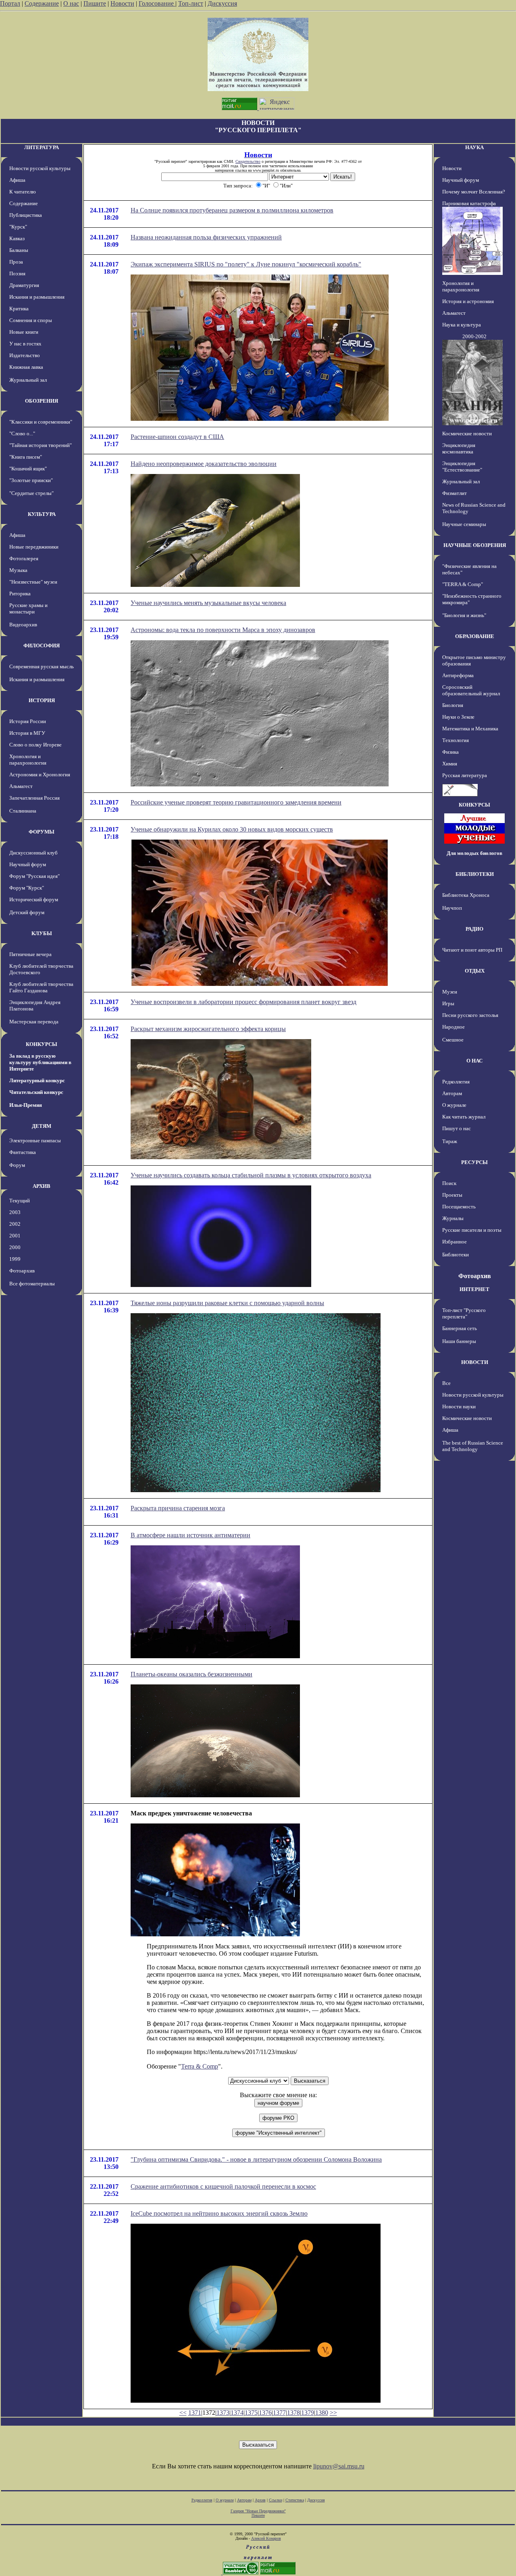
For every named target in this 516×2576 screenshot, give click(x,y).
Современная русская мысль (42, 666)
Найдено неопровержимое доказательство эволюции (204, 464)
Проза (16, 262)
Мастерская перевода (34, 1022)
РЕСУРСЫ (474, 1162)
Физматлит (455, 493)
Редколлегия (456, 1082)
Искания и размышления (37, 297)
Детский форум (27, 912)
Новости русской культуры (40, 168)
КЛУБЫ (42, 933)
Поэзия (17, 273)
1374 (237, 2413)
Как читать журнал (464, 1117)
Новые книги (24, 332)
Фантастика (23, 1152)
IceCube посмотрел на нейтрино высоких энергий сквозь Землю (219, 2213)
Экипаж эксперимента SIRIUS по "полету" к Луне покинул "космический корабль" (246, 264)
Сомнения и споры (31, 320)
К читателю (23, 192)
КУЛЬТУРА (42, 514)
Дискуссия (222, 3)
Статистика (295, 2500)
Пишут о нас (457, 1128)
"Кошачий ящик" (28, 469)
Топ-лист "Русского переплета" (464, 1313)
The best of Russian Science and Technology (473, 1446)
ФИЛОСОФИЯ (42, 646)
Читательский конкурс (36, 1092)
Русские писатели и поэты (472, 1230)
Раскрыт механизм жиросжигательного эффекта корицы (208, 1029)
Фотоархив (22, 1271)
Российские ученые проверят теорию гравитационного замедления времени (236, 802)
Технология (456, 740)
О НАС (474, 1061)
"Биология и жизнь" (464, 615)
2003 (15, 1212)
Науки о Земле (458, 717)
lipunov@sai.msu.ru (339, 2466)
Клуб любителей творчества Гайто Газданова (41, 987)
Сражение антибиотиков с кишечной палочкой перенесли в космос (223, 2186)
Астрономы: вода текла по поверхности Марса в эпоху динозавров (223, 630)
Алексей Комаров (266, 2538)
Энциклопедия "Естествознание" (462, 467)
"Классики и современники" (41, 422)
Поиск (449, 1183)
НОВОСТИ (475, 1362)
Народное (454, 1027)
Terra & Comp (200, 2066)
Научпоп (452, 908)
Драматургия (24, 285)
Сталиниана (23, 811)
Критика (19, 309)
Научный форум (28, 864)
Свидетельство (248, 161)
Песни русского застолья (470, 1015)
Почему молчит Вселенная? (474, 192)
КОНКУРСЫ (42, 1044)
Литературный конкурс (37, 1080)
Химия (450, 764)
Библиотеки (456, 1255)
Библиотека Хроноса (466, 895)
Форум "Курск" (27, 888)
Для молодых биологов (474, 853)
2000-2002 (474, 336)
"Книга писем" (26, 457)
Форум (17, 1165)
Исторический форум (34, 899)
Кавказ (17, 238)
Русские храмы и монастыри (28, 608)
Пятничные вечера (30, 954)
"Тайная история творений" (41, 445)
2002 (15, 1224)
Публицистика (26, 215)
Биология (453, 705)
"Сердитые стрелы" (31, 493)
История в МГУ (27, 733)
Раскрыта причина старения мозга (178, 1508)
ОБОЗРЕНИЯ (42, 401)
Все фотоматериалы (32, 1284)
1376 (265, 2413)
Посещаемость (459, 1207)
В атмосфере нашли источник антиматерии (190, 1535)
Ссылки (276, 2500)
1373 (223, 2413)
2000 (15, 1247)
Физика (450, 752)
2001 (15, 1236)
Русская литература (465, 775)
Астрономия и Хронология (40, 774)
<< (183, 2413)
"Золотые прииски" (31, 480)
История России (28, 721)
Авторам (452, 1093)
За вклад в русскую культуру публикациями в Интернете (40, 1062)
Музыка (18, 570)
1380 (322, 2413)
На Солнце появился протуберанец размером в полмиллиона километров (232, 210)
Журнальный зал (28, 380)
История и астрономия (468, 301)
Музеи (450, 992)
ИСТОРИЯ (42, 700)
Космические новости (467, 433)
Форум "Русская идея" (34, 876)
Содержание (42, 3)
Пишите (95, 3)
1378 (293, 2413)
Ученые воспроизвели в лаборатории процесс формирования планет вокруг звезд (243, 1002)
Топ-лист (191, 3)
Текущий (20, 1201)
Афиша (17, 180)
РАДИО (474, 929)
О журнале (454, 1105)
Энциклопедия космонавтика (459, 448)
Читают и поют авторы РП (472, 950)
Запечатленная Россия (34, 798)
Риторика (20, 594)
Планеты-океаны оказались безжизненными (191, 1674)
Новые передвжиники (34, 547)
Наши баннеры (459, 1341)
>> (333, 2413)
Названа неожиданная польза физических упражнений (206, 237)
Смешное (453, 1040)
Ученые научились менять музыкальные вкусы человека (208, 603)
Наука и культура (462, 325)
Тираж (450, 1141)
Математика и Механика (470, 729)
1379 (308, 2413)
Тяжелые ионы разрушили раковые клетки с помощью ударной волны (227, 1303)
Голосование (157, 3)
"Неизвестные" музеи (33, 582)
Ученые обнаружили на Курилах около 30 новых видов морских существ (232, 829)
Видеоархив (23, 625)
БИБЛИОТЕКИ (475, 874)
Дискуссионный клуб (33, 853)
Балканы (19, 250)
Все (446, 1383)
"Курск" (18, 227)
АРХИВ (42, 1186)
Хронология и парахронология (28, 760)
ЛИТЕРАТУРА (42, 147)
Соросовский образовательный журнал (471, 690)
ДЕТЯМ (42, 1126)
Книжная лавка (26, 367)
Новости (122, 3)
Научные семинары (464, 524)
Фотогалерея (24, 558)
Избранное (455, 1242)
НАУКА (474, 147)
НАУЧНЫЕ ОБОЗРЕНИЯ (475, 545)
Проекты (452, 1195)
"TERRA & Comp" (463, 584)
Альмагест (21, 786)
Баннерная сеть (460, 1328)
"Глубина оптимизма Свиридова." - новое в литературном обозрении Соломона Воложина (256, 2159)
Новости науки (459, 1407)
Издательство (25, 355)
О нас (71, 3)
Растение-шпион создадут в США (177, 437)
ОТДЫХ (475, 971)
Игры (448, 1003)
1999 (15, 1259)
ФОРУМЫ (42, 832)
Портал (10, 3)
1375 (251, 2413)
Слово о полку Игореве (35, 745)
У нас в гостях (25, 344)
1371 (195, 2413)
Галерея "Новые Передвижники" (258, 2511)
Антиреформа (458, 675)
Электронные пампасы (35, 1140)
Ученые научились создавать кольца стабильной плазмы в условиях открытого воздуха (251, 1175)
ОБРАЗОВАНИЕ (475, 636)
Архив (260, 2500)
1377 (279, 2413)
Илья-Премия (26, 1105)
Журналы (453, 1218)
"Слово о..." (22, 433)
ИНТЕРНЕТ (474, 1289)
